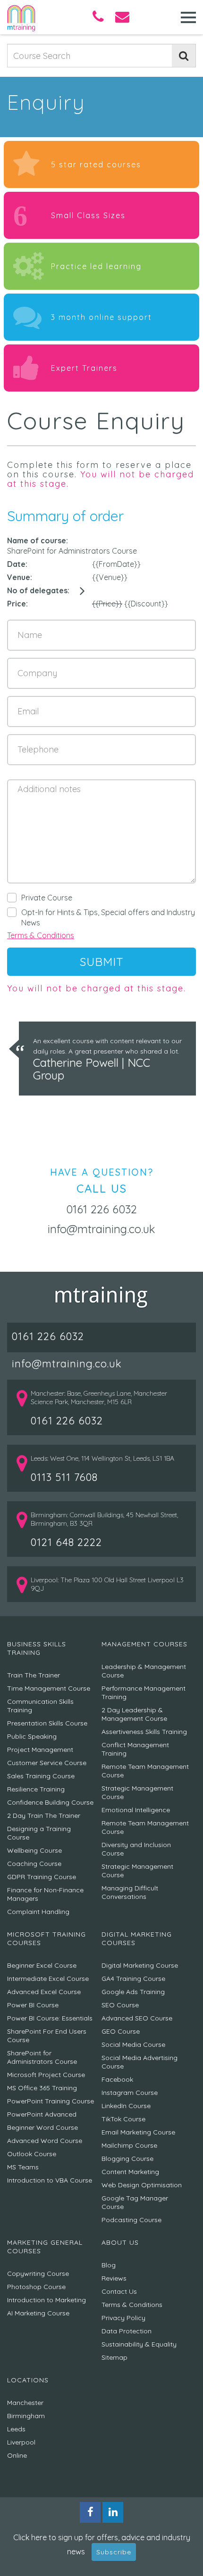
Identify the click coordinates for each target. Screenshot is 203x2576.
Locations (28, 2380)
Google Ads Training (133, 1992)
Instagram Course (130, 2093)
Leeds (16, 2429)
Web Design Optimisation (142, 2185)
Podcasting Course (131, 2220)
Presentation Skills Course (47, 1723)
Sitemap (114, 2357)
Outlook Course (32, 2154)
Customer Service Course (47, 1763)
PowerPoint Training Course (51, 2101)
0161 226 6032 (101, 1209)
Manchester (25, 2403)
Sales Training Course (41, 1776)
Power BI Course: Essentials (50, 2018)
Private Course (47, 898)
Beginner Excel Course (42, 1965)
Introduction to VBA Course (50, 2180)
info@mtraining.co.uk (101, 1229)
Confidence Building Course (50, 1802)
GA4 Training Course (133, 1979)
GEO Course (121, 2031)
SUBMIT (102, 962)
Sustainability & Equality (139, 2344)
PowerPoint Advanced (42, 2114)
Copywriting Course (38, 2273)
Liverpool (21, 2442)
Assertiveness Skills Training (144, 1732)
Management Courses (144, 1644)
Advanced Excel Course (44, 1992)
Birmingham (26, 2416)
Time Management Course (49, 1688)
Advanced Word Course (45, 2141)
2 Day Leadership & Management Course (134, 1714)
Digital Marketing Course (140, 1965)
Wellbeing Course (34, 1850)
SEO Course (120, 2005)
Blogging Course (127, 2159)
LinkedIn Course (126, 2106)
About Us (120, 2242)
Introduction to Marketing (47, 2300)
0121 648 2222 (66, 1542)
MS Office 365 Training (42, 2088)
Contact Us (119, 2291)
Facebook (117, 2079)
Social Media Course (133, 2044)
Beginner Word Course (42, 2127)
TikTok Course (123, 2119)
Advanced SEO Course (137, 2018)
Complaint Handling (38, 1912)
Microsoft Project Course (46, 2075)
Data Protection (127, 2331)
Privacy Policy (123, 2318)
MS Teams (23, 2167)
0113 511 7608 (64, 1477)
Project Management (40, 1750)
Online (17, 2455)
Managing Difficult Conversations (130, 1892)
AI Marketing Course (38, 2313)
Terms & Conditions (41, 935)
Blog (109, 2265)
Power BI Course (33, 2005)
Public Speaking (32, 1736)
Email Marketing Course (138, 2132)
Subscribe (114, 2552)
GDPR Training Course (42, 1877)
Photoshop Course (36, 2287)
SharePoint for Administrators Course (42, 2057)
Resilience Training (36, 1789)
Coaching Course (34, 1864)
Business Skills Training (37, 1648)
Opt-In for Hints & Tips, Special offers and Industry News (108, 917)
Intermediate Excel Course (48, 1979)
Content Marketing (130, 2172)
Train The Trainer (34, 1675)
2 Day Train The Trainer (44, 1815)
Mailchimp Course (129, 2145)
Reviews (114, 2278)
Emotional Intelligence (136, 1810)
